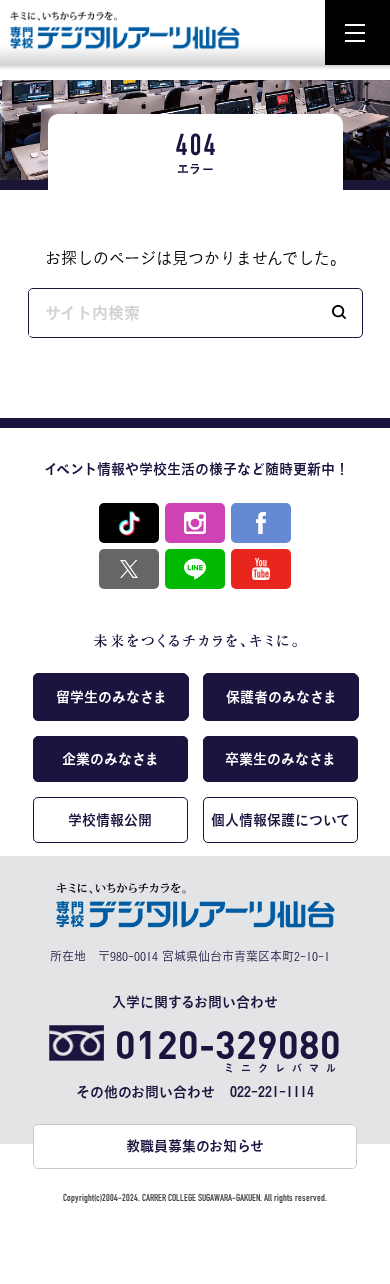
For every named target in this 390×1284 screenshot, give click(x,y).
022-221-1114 (272, 1092)
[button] (339, 313)
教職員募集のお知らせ (195, 1146)
